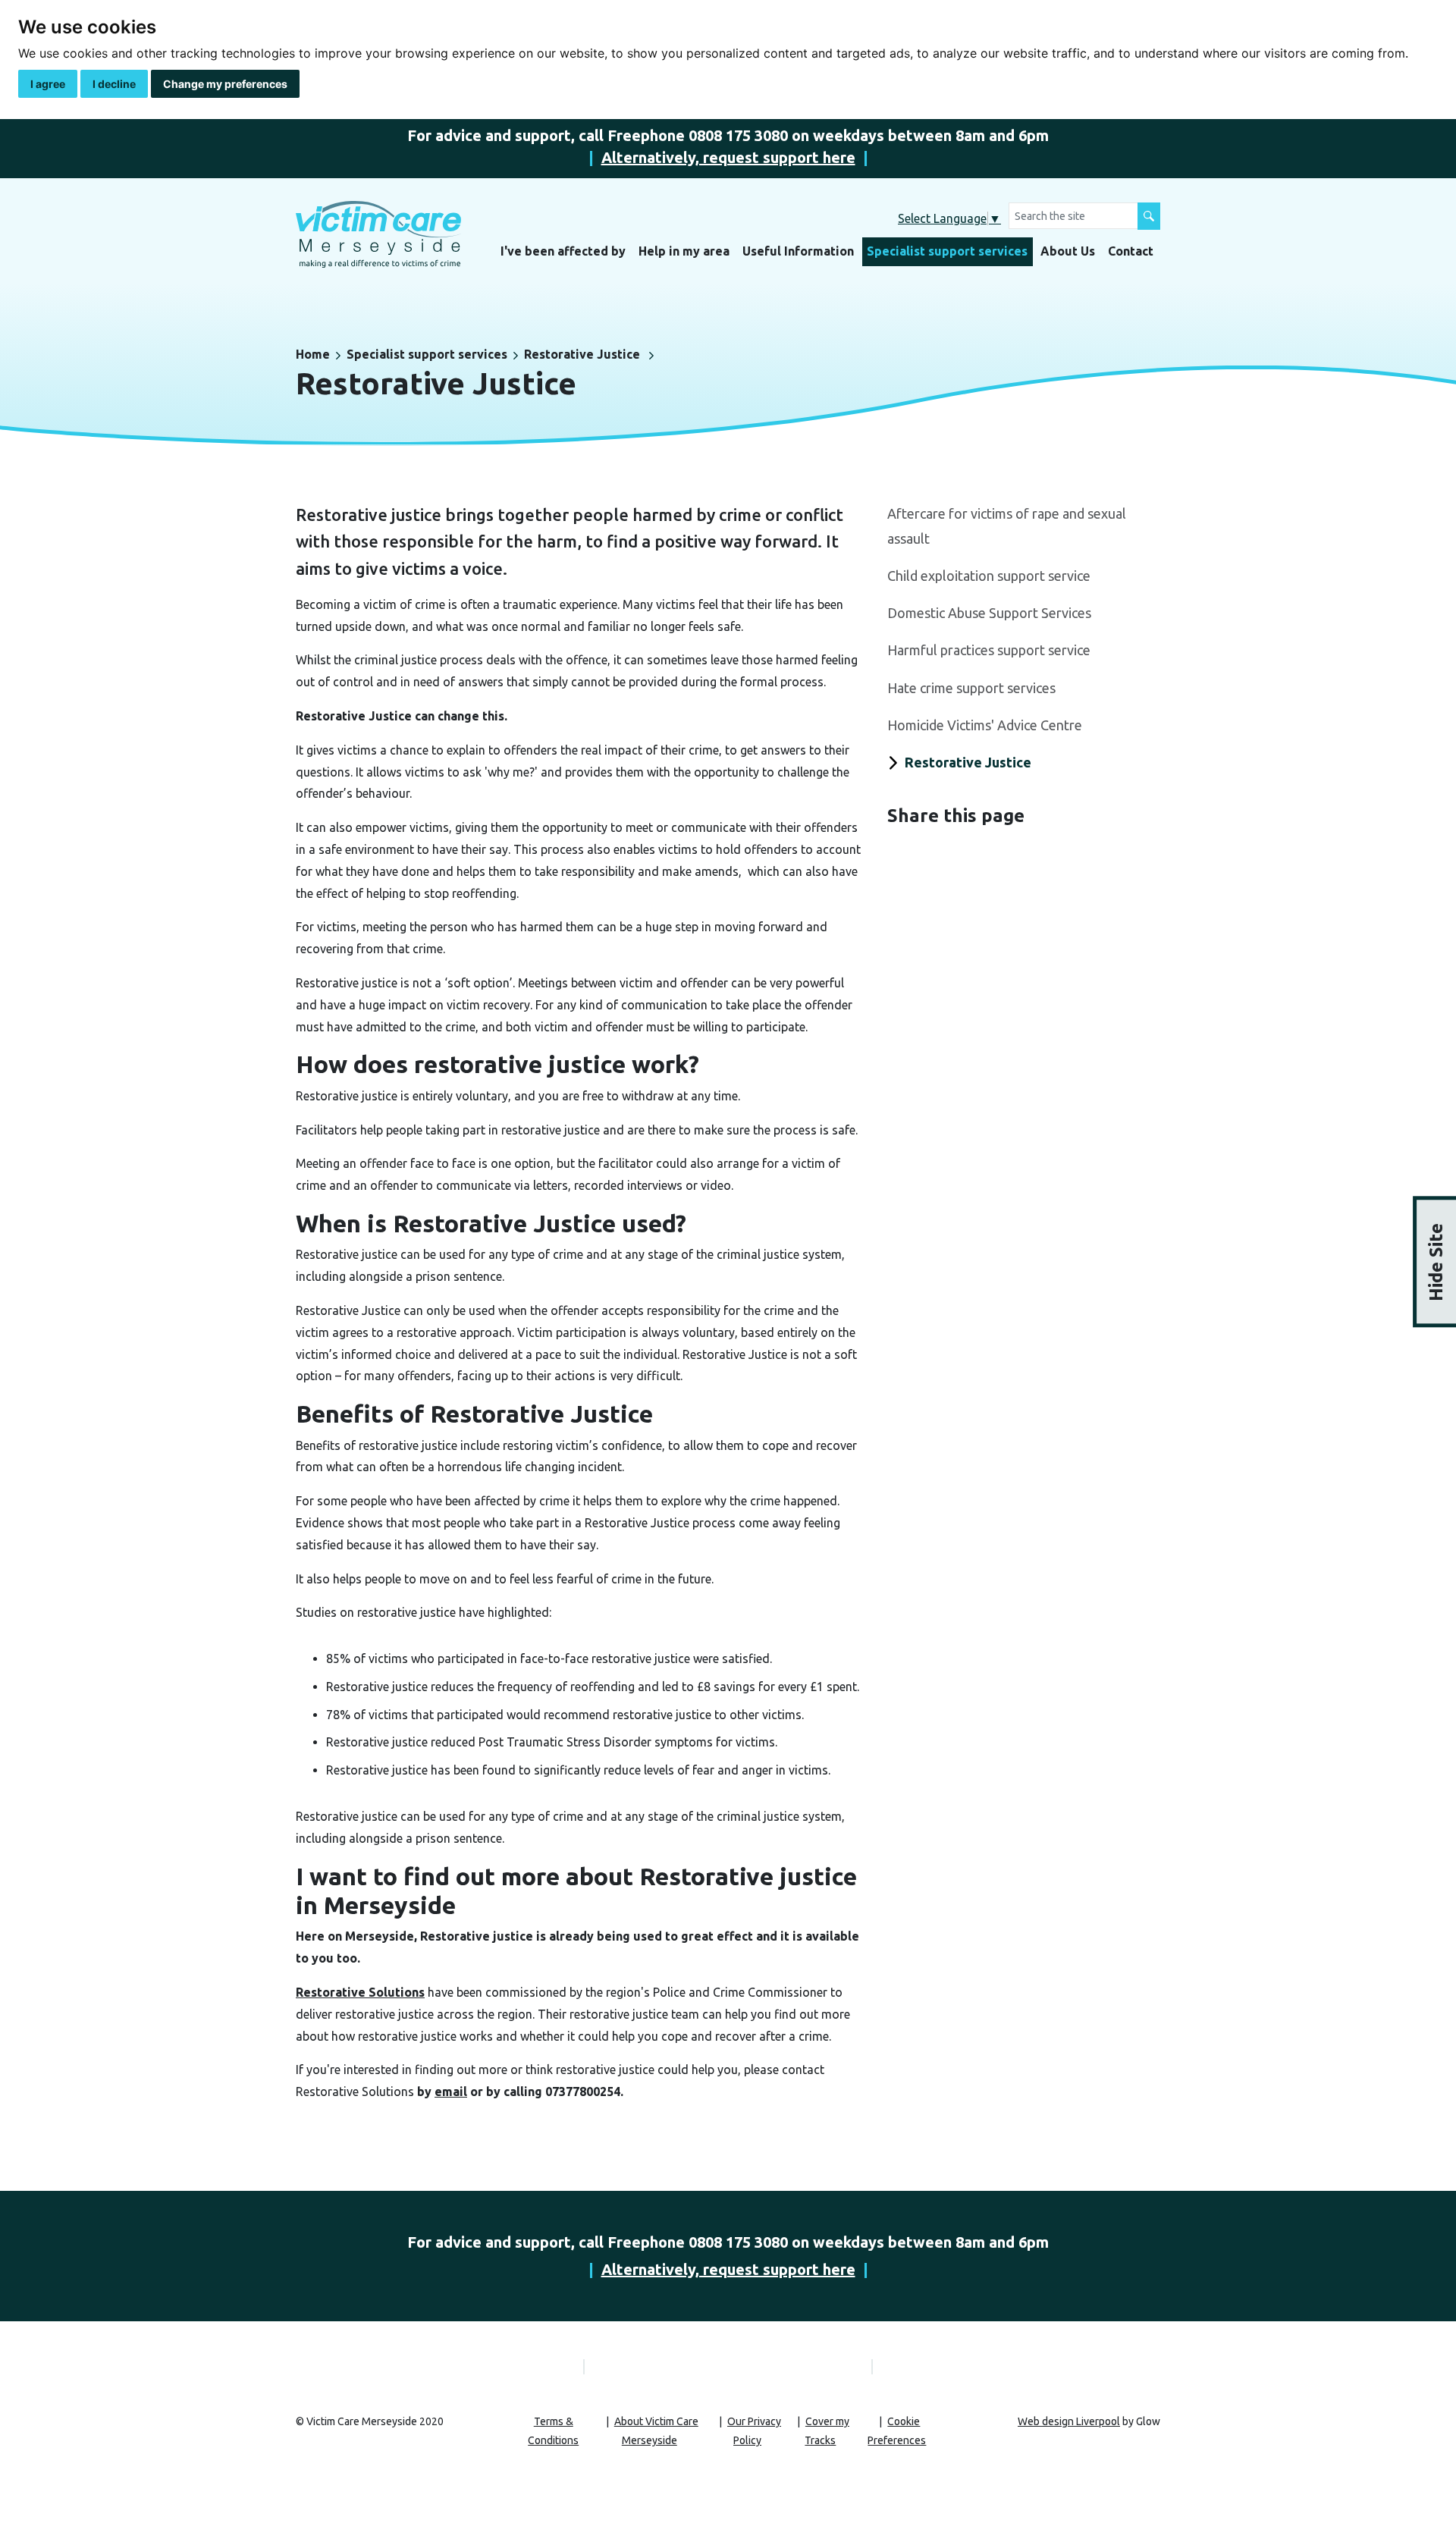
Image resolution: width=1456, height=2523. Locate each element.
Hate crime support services (971, 688)
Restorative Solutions (360, 1992)
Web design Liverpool (1069, 2421)
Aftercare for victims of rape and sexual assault (1007, 526)
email (451, 2092)
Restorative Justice (582, 354)
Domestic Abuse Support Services (989, 613)
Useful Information (798, 251)
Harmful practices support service (989, 650)
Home (313, 354)
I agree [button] (48, 84)
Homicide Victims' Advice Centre (985, 725)
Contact (1131, 251)
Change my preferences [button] (225, 84)
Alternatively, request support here (728, 157)
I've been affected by (563, 251)
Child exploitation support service (989, 576)
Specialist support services (947, 251)
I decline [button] (114, 84)
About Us (1068, 251)
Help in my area (684, 251)
